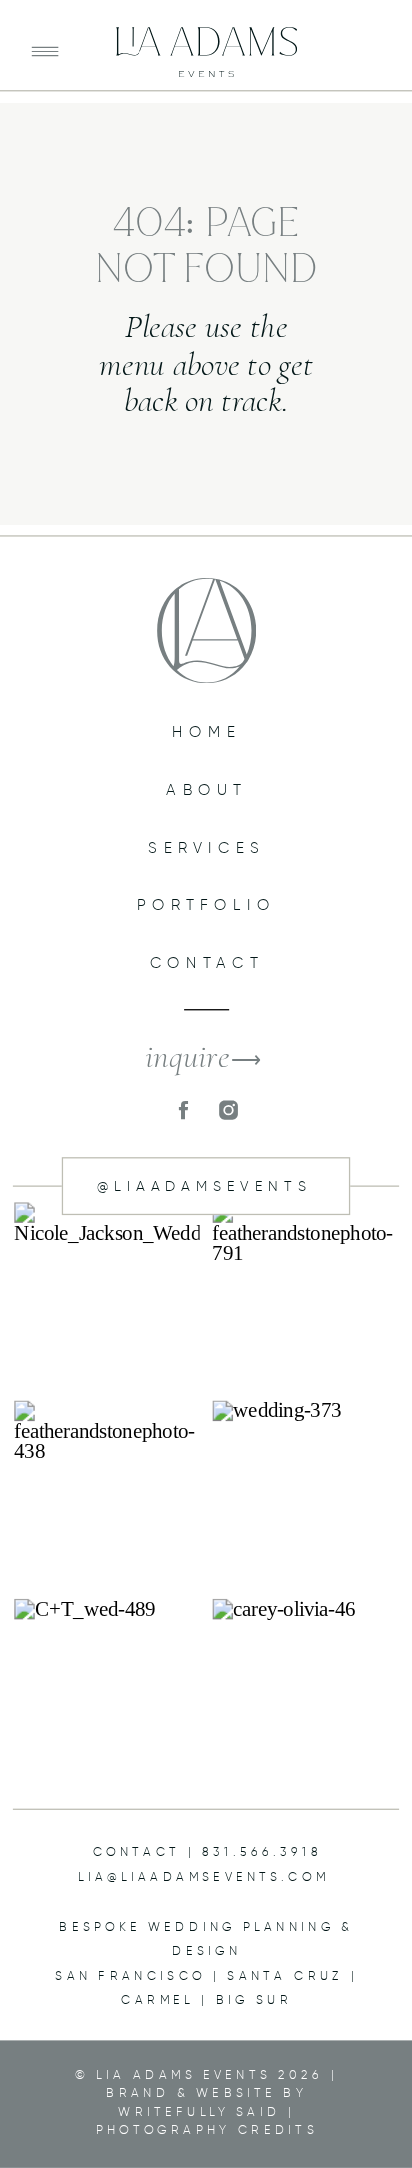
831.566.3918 (262, 1852)
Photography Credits (207, 2130)
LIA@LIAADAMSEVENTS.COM (203, 1876)
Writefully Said (199, 2112)
